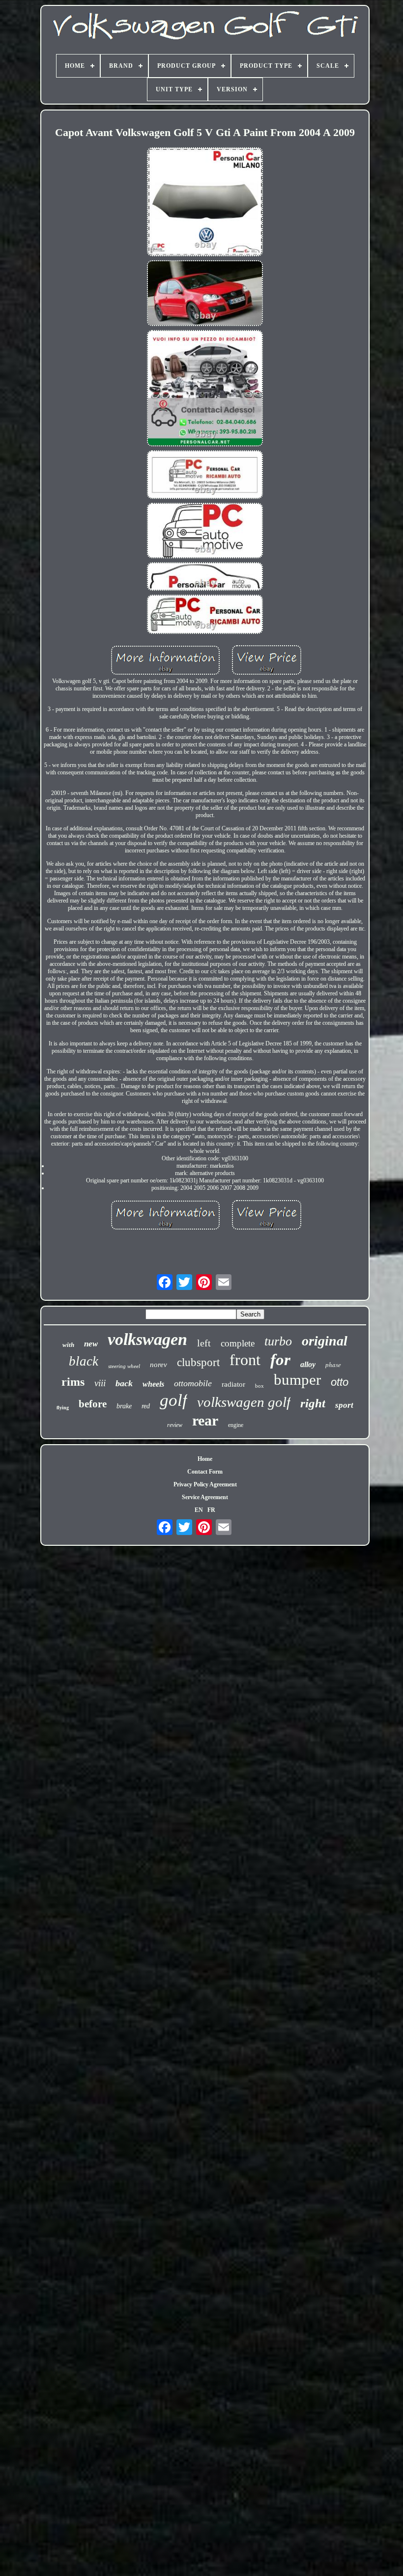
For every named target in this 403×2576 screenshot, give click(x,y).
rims (73, 1382)
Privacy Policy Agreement (205, 1484)
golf (173, 1400)
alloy (308, 1364)
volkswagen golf (244, 1402)
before (93, 1404)
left (204, 1343)
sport (344, 1405)
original (325, 1341)
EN (199, 1510)
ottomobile (193, 1383)
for (280, 1360)
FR (211, 1510)
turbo (278, 1341)
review (175, 1425)
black (84, 1361)
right (313, 1403)
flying (63, 1408)
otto (340, 1382)
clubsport (198, 1362)
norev (158, 1365)
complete (238, 1343)
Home (205, 1459)
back (124, 1383)
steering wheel (124, 1366)
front (245, 1360)
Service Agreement (205, 1497)
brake (124, 1406)
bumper (297, 1380)
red (146, 1406)
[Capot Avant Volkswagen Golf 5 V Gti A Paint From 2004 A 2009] (205, 203)
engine (236, 1425)
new (91, 1344)
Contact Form (205, 1472)
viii (100, 1383)
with (68, 1345)
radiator (233, 1384)
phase (333, 1365)
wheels (153, 1384)
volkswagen (147, 1339)
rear (205, 1420)
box (259, 1386)
